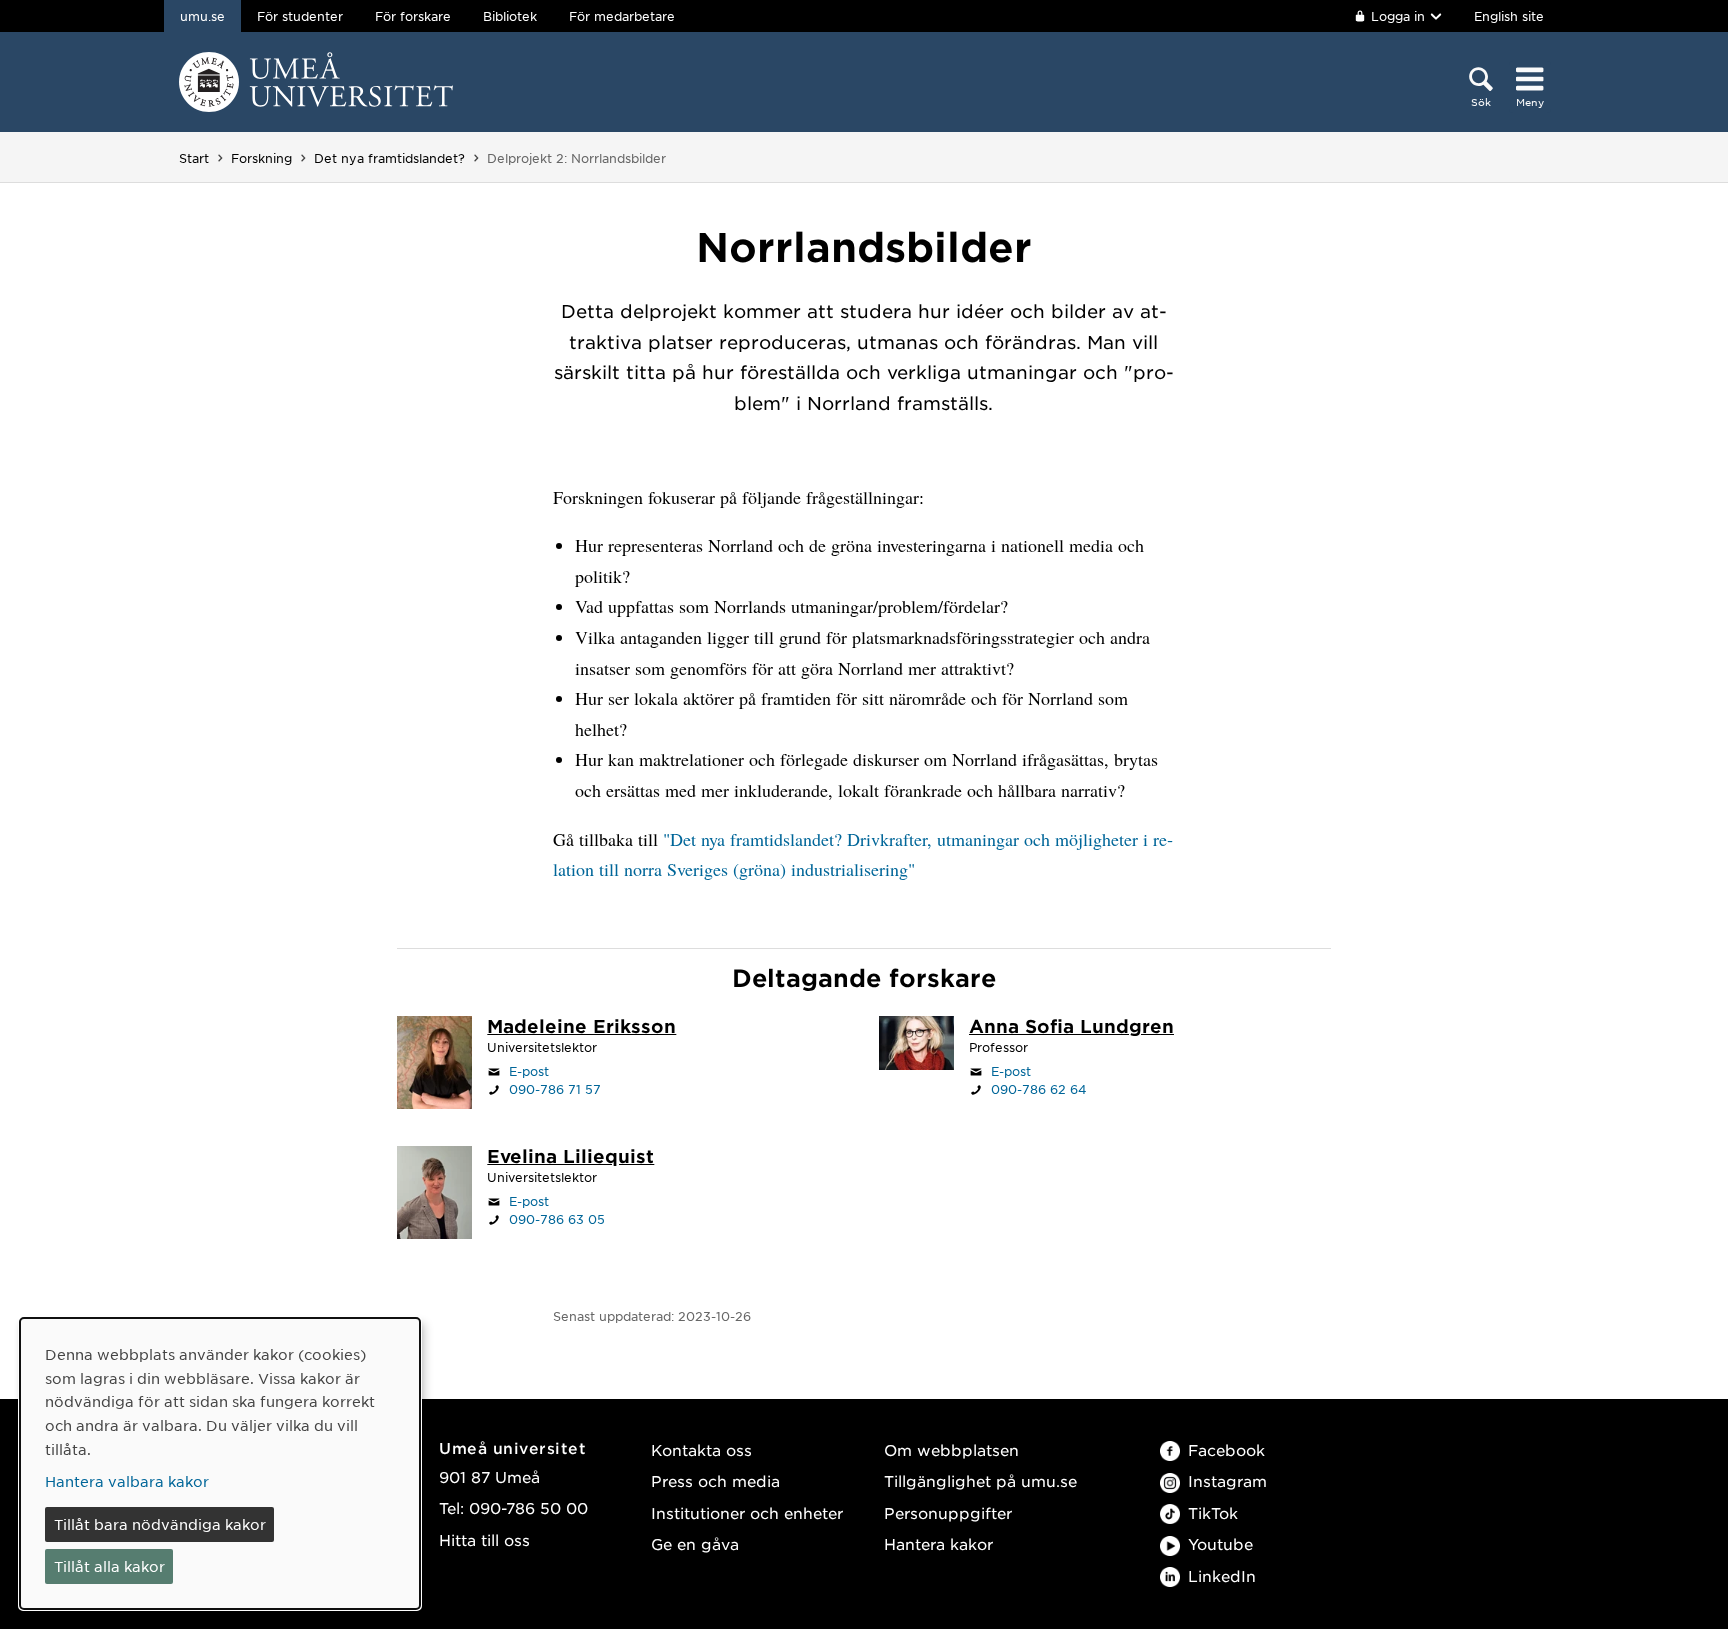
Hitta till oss (484, 1539)
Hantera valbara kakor (127, 1481)
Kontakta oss (701, 1449)
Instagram (1227, 1480)
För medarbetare (622, 16)
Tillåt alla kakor (109, 1566)
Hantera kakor (938, 1543)
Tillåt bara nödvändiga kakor (160, 1524)
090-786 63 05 (557, 1219)
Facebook (1226, 1449)
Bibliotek (510, 16)
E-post (529, 1071)
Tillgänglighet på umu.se (980, 1480)
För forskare (413, 16)
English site (1509, 16)
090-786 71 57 (555, 1089)
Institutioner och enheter (747, 1512)
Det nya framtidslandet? (389, 158)
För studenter (300, 16)
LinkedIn (1222, 1575)
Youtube (1220, 1543)
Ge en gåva (695, 1543)
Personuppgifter (948, 1512)
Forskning (261, 158)
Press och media (715, 1480)
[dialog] (220, 1463)
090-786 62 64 (1039, 1089)
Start (194, 158)
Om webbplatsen (951, 1449)
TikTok (1213, 1512)
